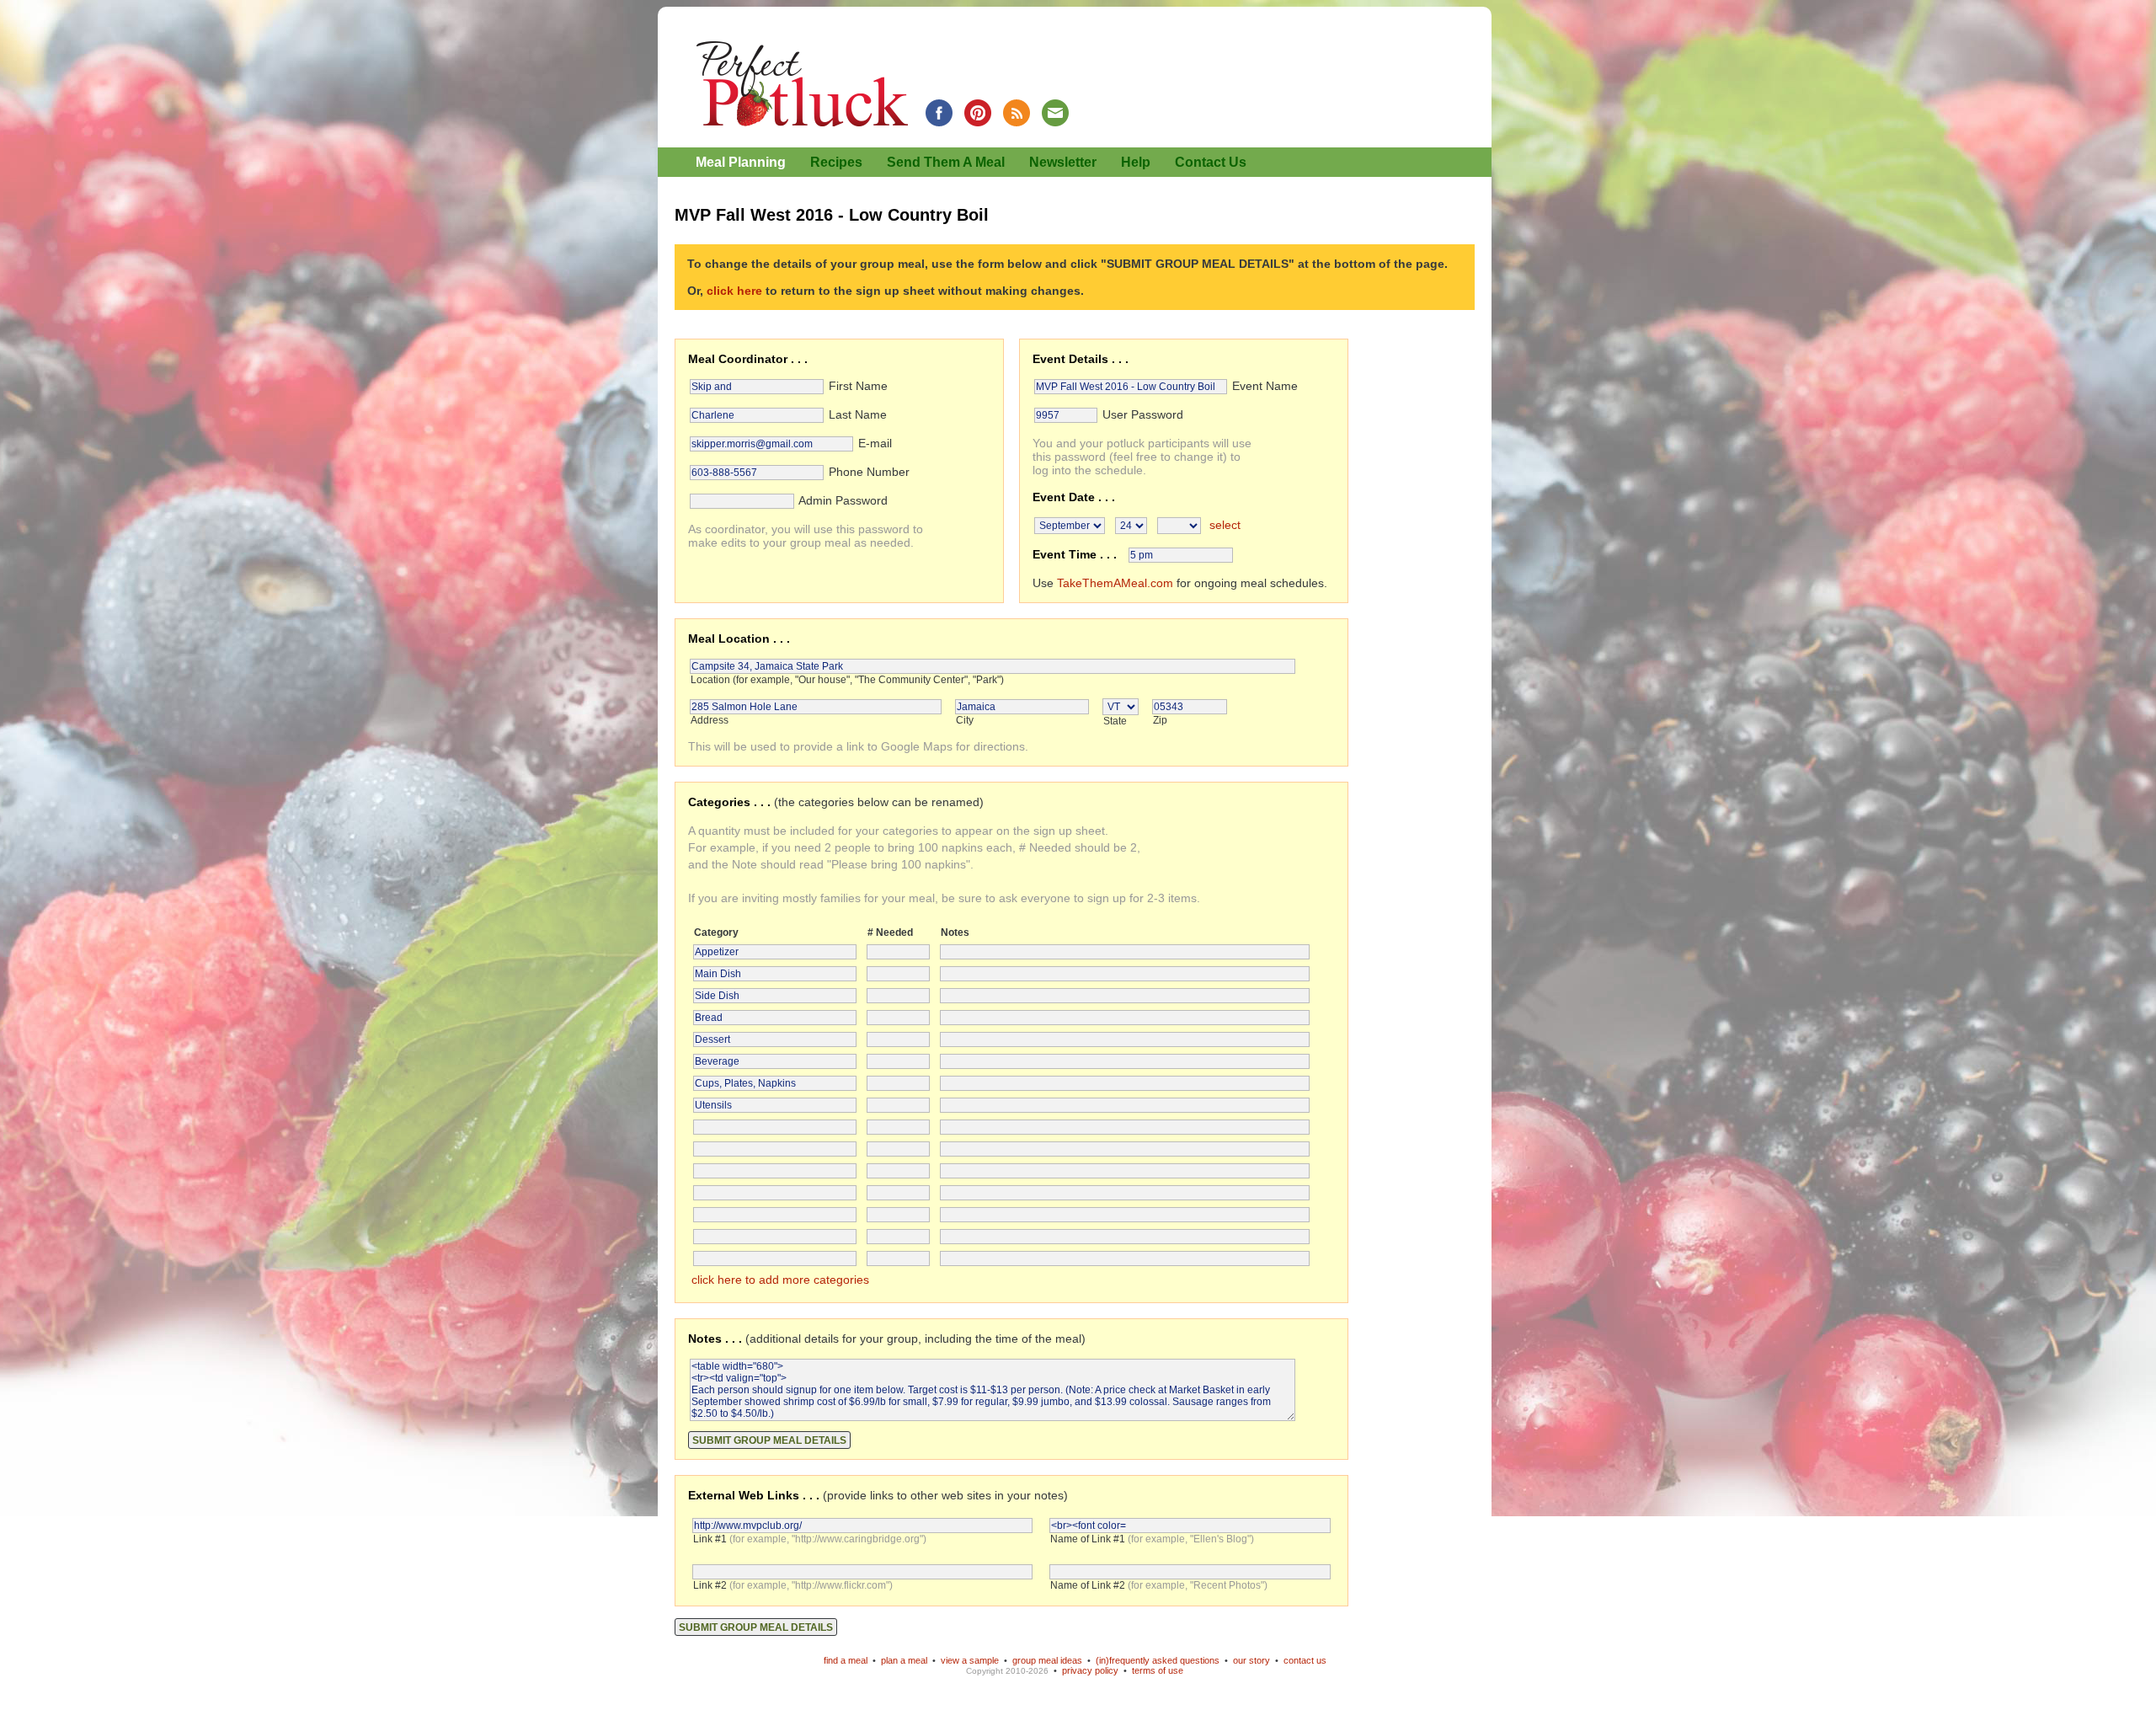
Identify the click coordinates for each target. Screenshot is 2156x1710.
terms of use (1158, 1670)
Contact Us (1211, 162)
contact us (1305, 1660)
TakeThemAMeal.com (1115, 583)
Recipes (836, 162)
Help (1136, 162)
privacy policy (1090, 1670)
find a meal (846, 1660)
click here (734, 291)
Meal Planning (741, 162)
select (1225, 525)
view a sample (970, 1660)
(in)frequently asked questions (1158, 1660)
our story (1251, 1660)
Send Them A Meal (946, 162)
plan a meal (904, 1660)
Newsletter (1063, 162)
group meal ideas (1047, 1660)
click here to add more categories (780, 1280)
